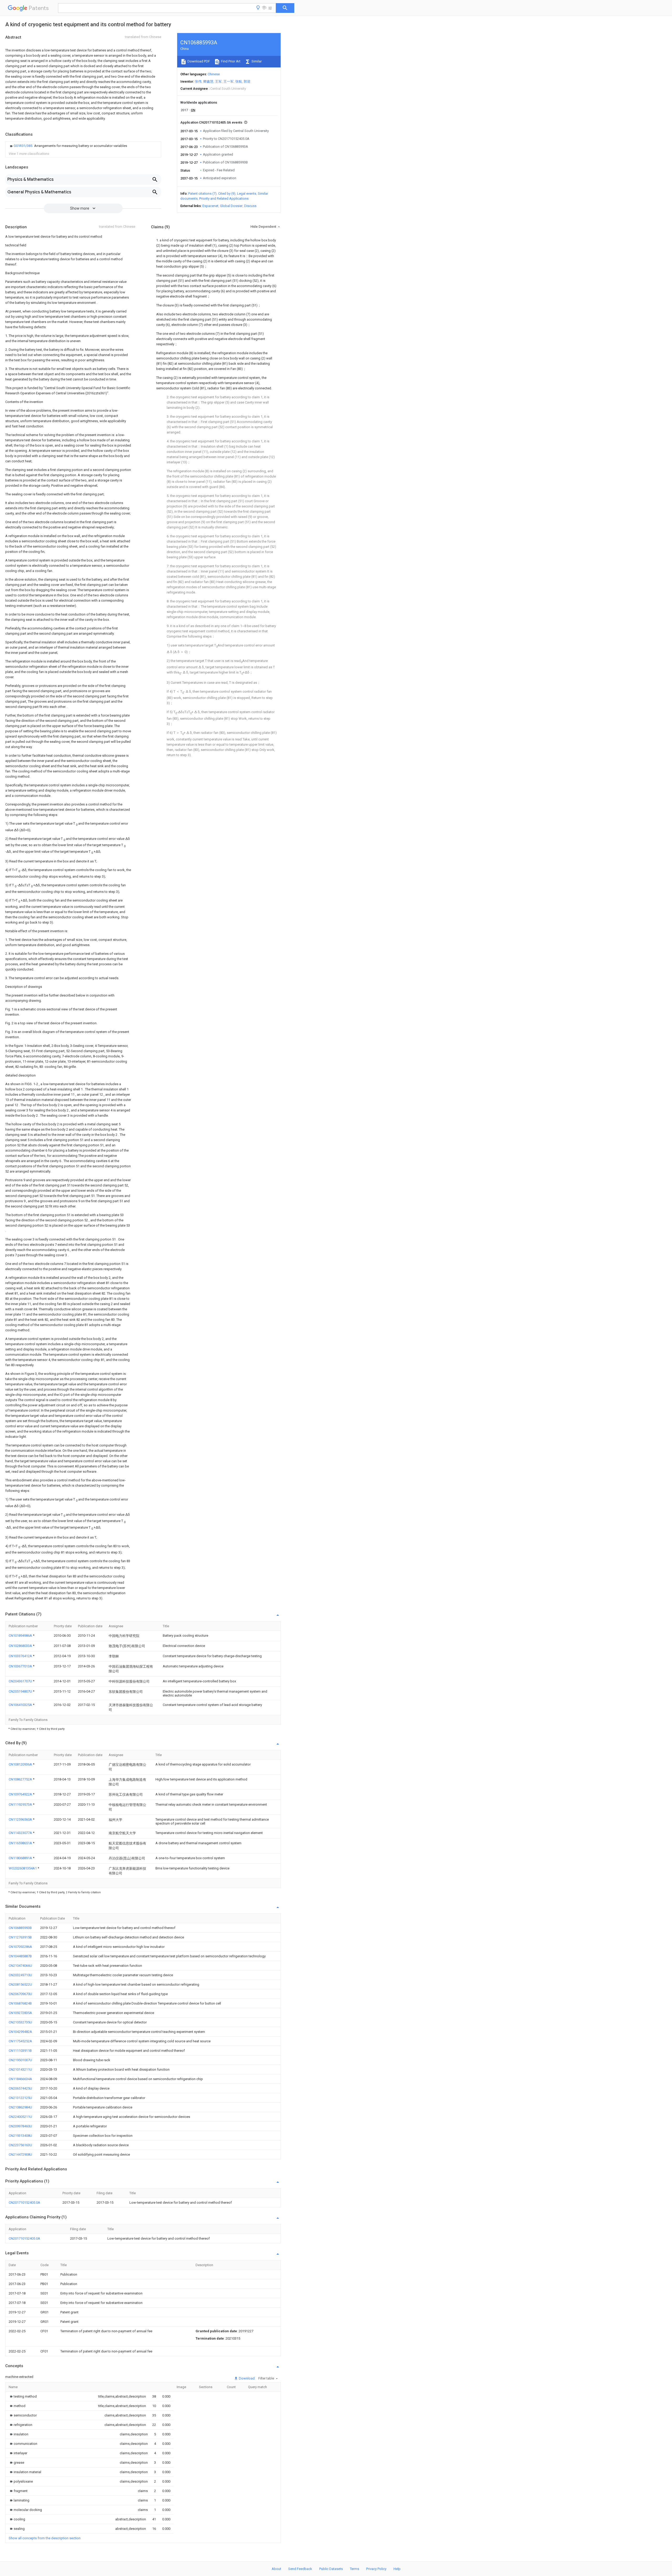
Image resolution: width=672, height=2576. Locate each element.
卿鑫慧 (208, 81)
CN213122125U (20, 2098)
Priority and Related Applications (224, 198)
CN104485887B (20, 1956)
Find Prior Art (230, 61)
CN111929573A (21, 1804)
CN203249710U (20, 1975)
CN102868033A (21, 1646)
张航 (239, 81)
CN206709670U (20, 1994)
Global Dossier (231, 206)
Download (246, 2378)
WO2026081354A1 (23, 1868)
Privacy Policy (376, 2569)
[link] (68, 146)
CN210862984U (20, 2107)
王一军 (229, 81)
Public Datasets (331, 2569)
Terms (355, 2569)
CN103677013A (21, 1666)
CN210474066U (20, 1966)
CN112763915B (20, 1937)
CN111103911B (20, 2051)
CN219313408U (20, 2136)
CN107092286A (20, 1947)
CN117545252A (20, 2041)
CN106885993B (20, 1928)
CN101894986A (21, 1636)
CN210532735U (20, 2022)
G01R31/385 (23, 146)
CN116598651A (21, 1843)
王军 (218, 81)
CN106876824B (20, 2003)
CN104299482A (20, 2032)
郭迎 (247, 81)
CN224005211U (20, 2117)
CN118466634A (20, 2079)
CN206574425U (20, 2088)
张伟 (198, 81)
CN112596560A (21, 1819)
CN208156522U (20, 1984)
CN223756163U (20, 2145)
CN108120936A (21, 1764)
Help (397, 2569)
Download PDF (198, 61)
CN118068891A (21, 1858)
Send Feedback (300, 2569)
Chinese (214, 74)
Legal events (247, 194)
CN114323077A (21, 1833)
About (276, 2569)
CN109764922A (21, 1794)
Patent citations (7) (202, 194)
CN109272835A (20, 2013)
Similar (256, 61)
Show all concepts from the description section (45, 2538)
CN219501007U (20, 2060)
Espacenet (210, 206)
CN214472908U (20, 2154)
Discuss (250, 206)
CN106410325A (21, 1705)
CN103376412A (21, 1656)
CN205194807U (21, 1691)
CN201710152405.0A (24, 2203)
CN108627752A (21, 1779)
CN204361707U (21, 1681)
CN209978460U (20, 2126)
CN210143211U (20, 2069)
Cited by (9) (227, 194)
